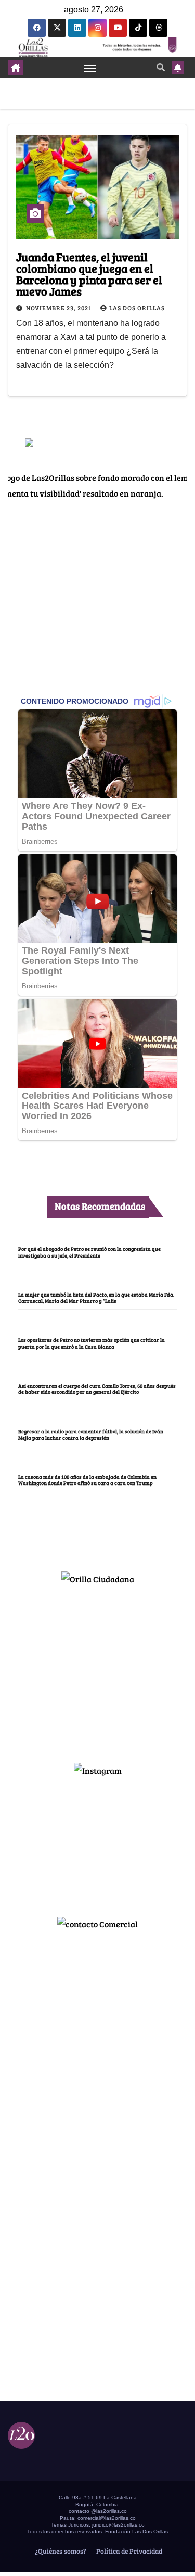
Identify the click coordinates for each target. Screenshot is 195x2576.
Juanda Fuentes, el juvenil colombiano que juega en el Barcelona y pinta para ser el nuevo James (89, 274)
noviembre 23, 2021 (60, 308)
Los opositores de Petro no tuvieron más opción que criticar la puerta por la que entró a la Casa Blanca (92, 1343)
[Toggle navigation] (90, 68)
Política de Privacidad (128, 2551)
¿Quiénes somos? (60, 2551)
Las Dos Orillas (137, 308)
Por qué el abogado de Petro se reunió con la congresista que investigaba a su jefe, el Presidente (89, 1252)
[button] (161, 67)
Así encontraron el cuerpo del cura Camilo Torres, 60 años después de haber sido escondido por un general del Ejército (97, 1389)
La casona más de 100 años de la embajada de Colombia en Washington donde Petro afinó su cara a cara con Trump (87, 1480)
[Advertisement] (98, 1669)
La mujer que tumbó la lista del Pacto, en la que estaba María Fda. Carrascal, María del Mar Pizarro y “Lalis (96, 1298)
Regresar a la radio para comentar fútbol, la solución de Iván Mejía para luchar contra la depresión (91, 1435)
